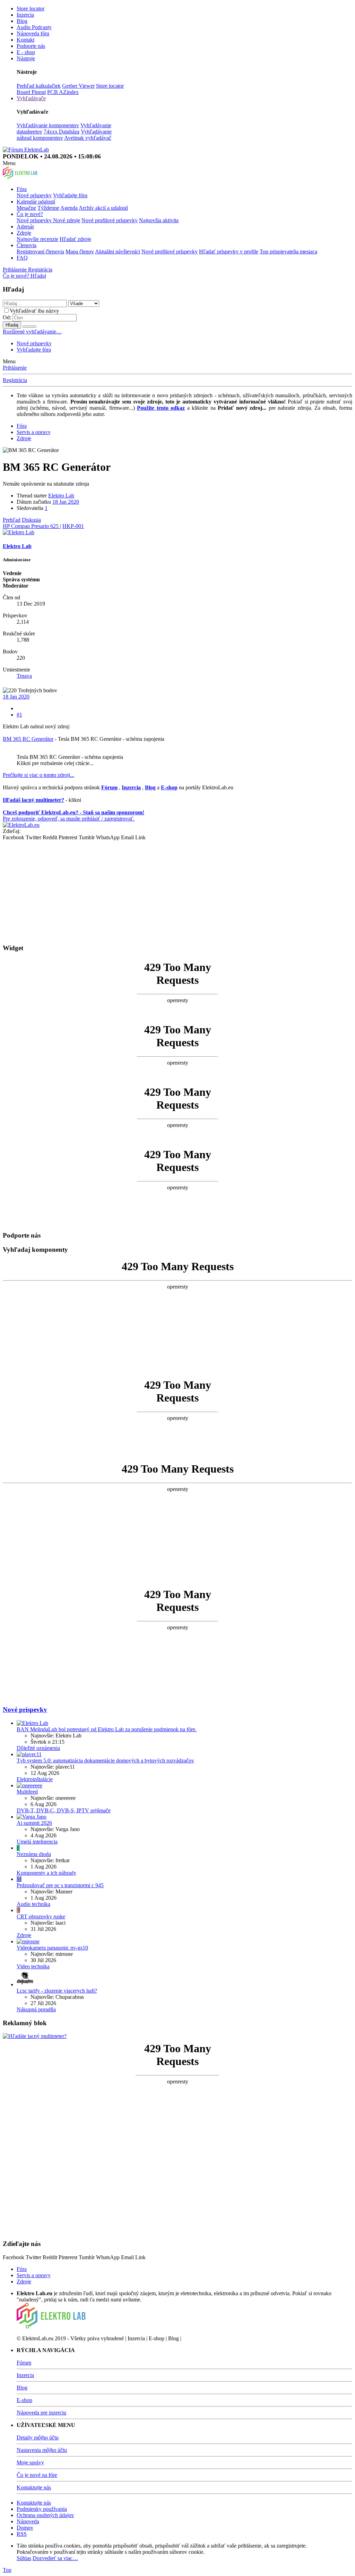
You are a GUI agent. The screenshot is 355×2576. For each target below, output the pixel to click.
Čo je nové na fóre (37, 2475)
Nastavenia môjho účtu (42, 2450)
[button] (9, 163)
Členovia (27, 245)
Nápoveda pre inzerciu (41, 2413)
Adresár (25, 227)
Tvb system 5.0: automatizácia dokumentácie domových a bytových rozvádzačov (105, 1760)
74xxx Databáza (62, 132)
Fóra (22, 189)
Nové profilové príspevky (110, 220)
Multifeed (27, 1792)
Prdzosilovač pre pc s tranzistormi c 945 (60, 1885)
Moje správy (30, 2462)
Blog (22, 21)
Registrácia (15, 380)
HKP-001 (73, 526)
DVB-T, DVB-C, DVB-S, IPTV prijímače (64, 1810)
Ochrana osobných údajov (45, 2515)
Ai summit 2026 (34, 1823)
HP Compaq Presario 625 (31, 526)
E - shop (26, 52)
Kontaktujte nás (34, 2487)
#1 (19, 715)
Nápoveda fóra (33, 33)
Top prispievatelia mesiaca (288, 251)
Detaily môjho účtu (38, 2438)
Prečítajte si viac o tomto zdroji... (38, 775)
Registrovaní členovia (40, 251)
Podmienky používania (42, 2509)
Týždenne (48, 208)
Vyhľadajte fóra (70, 195)
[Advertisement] (177, 889)
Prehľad (12, 520)
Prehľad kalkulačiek (39, 86)
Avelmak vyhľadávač (88, 138)
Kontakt (25, 40)
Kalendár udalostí (36, 202)
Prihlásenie (15, 368)
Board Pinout (31, 92)
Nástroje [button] (26, 58)
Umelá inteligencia (37, 1842)
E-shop (24, 2400)
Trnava (24, 676)
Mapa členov (80, 251)
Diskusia (31, 520)
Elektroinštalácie (35, 1779)
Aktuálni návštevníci (118, 251)
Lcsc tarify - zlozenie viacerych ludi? (57, 1991)
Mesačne (26, 208)
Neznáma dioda (34, 1854)
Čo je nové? (30, 214)
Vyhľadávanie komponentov (48, 125)
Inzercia (25, 15)
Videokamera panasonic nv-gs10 (52, 1948)
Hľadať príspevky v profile (229, 251)
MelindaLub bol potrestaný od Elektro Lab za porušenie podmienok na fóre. (107, 1729)
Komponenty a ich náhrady (46, 1873)
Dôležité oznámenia (38, 1748)
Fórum (24, 2363)
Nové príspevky (34, 195)
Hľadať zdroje (75, 239)
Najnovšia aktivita (159, 220)
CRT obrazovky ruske (41, 1916)
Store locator (31, 8)
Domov (25, 2528)
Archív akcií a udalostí (103, 208)
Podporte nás (31, 46)
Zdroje (24, 233)
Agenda (69, 208)
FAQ (22, 258)
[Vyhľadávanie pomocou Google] (29, 327)
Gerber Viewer (78, 86)
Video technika (33, 1966)
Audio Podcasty (34, 27)
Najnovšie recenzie (37, 239)
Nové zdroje (67, 220)
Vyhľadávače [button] (31, 98)
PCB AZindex (63, 92)
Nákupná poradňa (36, 2009)
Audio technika (33, 1904)
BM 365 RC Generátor (28, 739)
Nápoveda (28, 2521)
